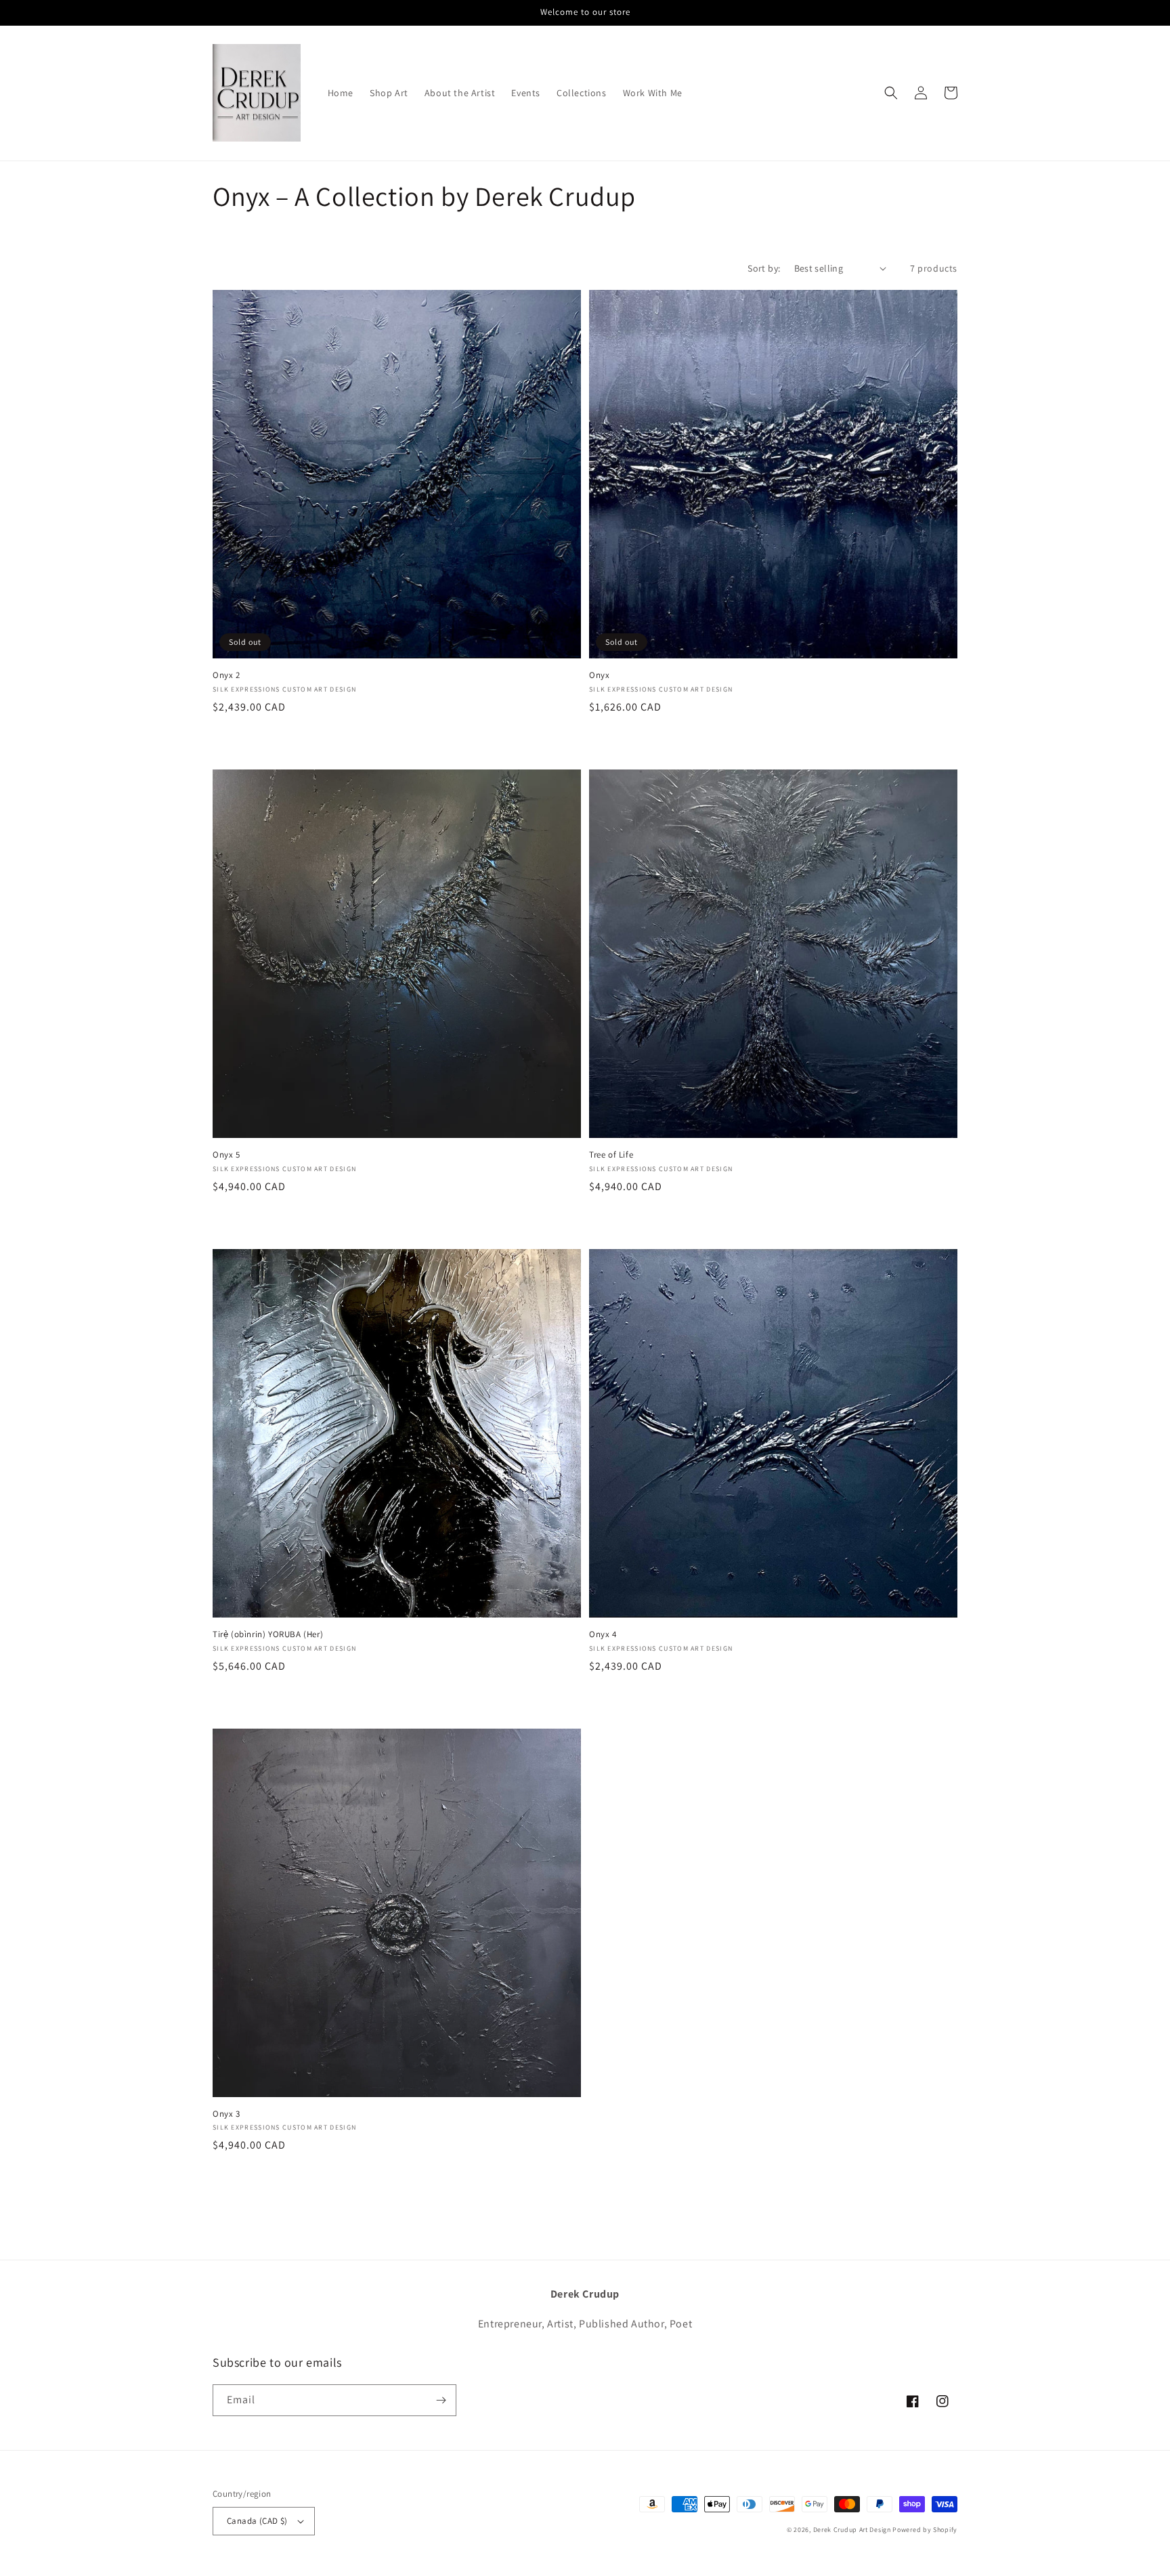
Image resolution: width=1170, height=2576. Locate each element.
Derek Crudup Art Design (852, 2530)
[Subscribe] (441, 2400)
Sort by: (764, 268)
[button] (891, 93)
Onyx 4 (603, 1634)
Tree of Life (611, 1155)
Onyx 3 (226, 2114)
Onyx (599, 675)
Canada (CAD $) (257, 2521)
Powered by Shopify (925, 2530)
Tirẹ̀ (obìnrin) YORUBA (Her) (268, 1634)
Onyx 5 (226, 1155)
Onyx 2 (226, 675)
